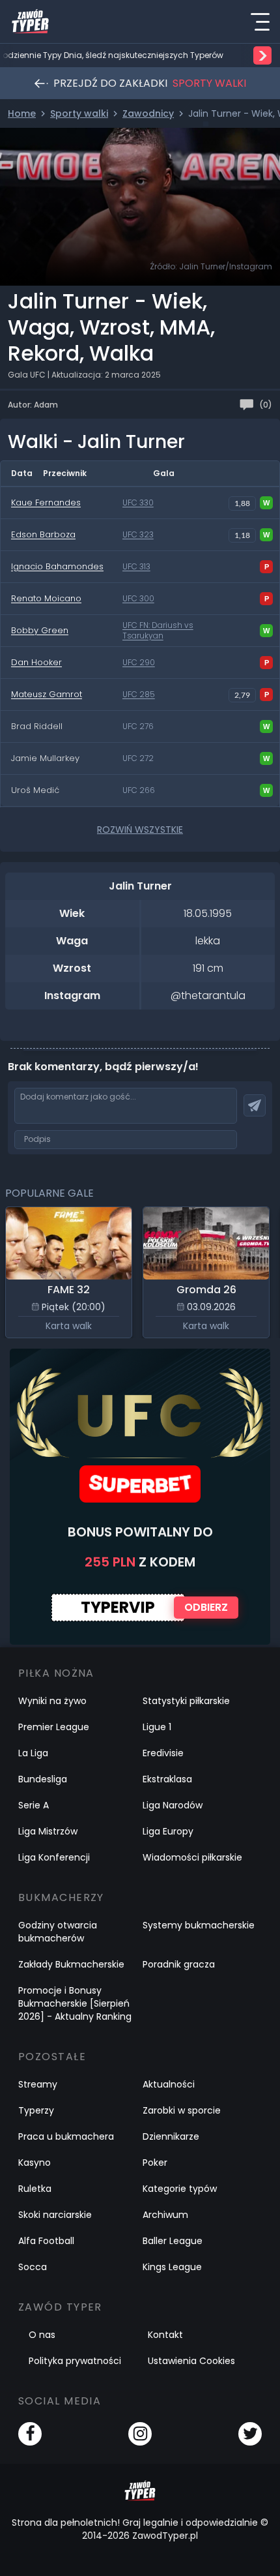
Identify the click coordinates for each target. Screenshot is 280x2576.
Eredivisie (163, 1753)
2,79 (242, 695)
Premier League (54, 1727)
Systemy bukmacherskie (199, 1925)
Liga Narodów (173, 1805)
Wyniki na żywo (52, 1701)
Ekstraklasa (167, 1779)
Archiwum (165, 2215)
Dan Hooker (36, 662)
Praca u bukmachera (66, 2136)
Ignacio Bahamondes (57, 566)
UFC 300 (138, 599)
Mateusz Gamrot (47, 694)
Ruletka (35, 2189)
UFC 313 (136, 567)
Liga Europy (168, 1831)
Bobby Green (40, 630)
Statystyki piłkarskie (186, 1701)
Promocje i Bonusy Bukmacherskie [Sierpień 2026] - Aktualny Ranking (75, 2003)
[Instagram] (140, 2434)
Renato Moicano (46, 598)
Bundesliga (43, 1779)
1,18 (242, 535)
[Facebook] (30, 2434)
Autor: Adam (33, 405)
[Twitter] (250, 2434)
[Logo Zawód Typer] (30, 22)
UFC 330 (138, 503)
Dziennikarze (171, 2136)
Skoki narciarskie (55, 2215)
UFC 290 (139, 663)
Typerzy (36, 2110)
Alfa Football (46, 2241)
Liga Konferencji (54, 1857)
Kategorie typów (180, 2189)
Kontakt (165, 2335)
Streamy (38, 2084)
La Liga (33, 1753)
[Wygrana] (266, 503)
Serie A (34, 1805)
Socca (33, 2267)
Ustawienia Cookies (191, 2361)
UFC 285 (139, 695)
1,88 (242, 503)
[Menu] (260, 22)
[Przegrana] (266, 567)
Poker (155, 2163)
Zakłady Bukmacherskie (71, 1964)
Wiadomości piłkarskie (192, 1857)
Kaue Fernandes (46, 502)
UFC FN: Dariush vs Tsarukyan (158, 631)
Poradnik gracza (179, 1964)
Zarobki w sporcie (182, 2110)
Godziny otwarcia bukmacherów (58, 1932)
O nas (42, 2335)
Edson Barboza (43, 534)
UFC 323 (138, 535)
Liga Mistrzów (48, 1831)
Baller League (173, 2241)
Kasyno (35, 2163)
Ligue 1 (157, 1727)
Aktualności (169, 2084)
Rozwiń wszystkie (140, 830)
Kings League (172, 2267)
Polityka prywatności (75, 2361)
